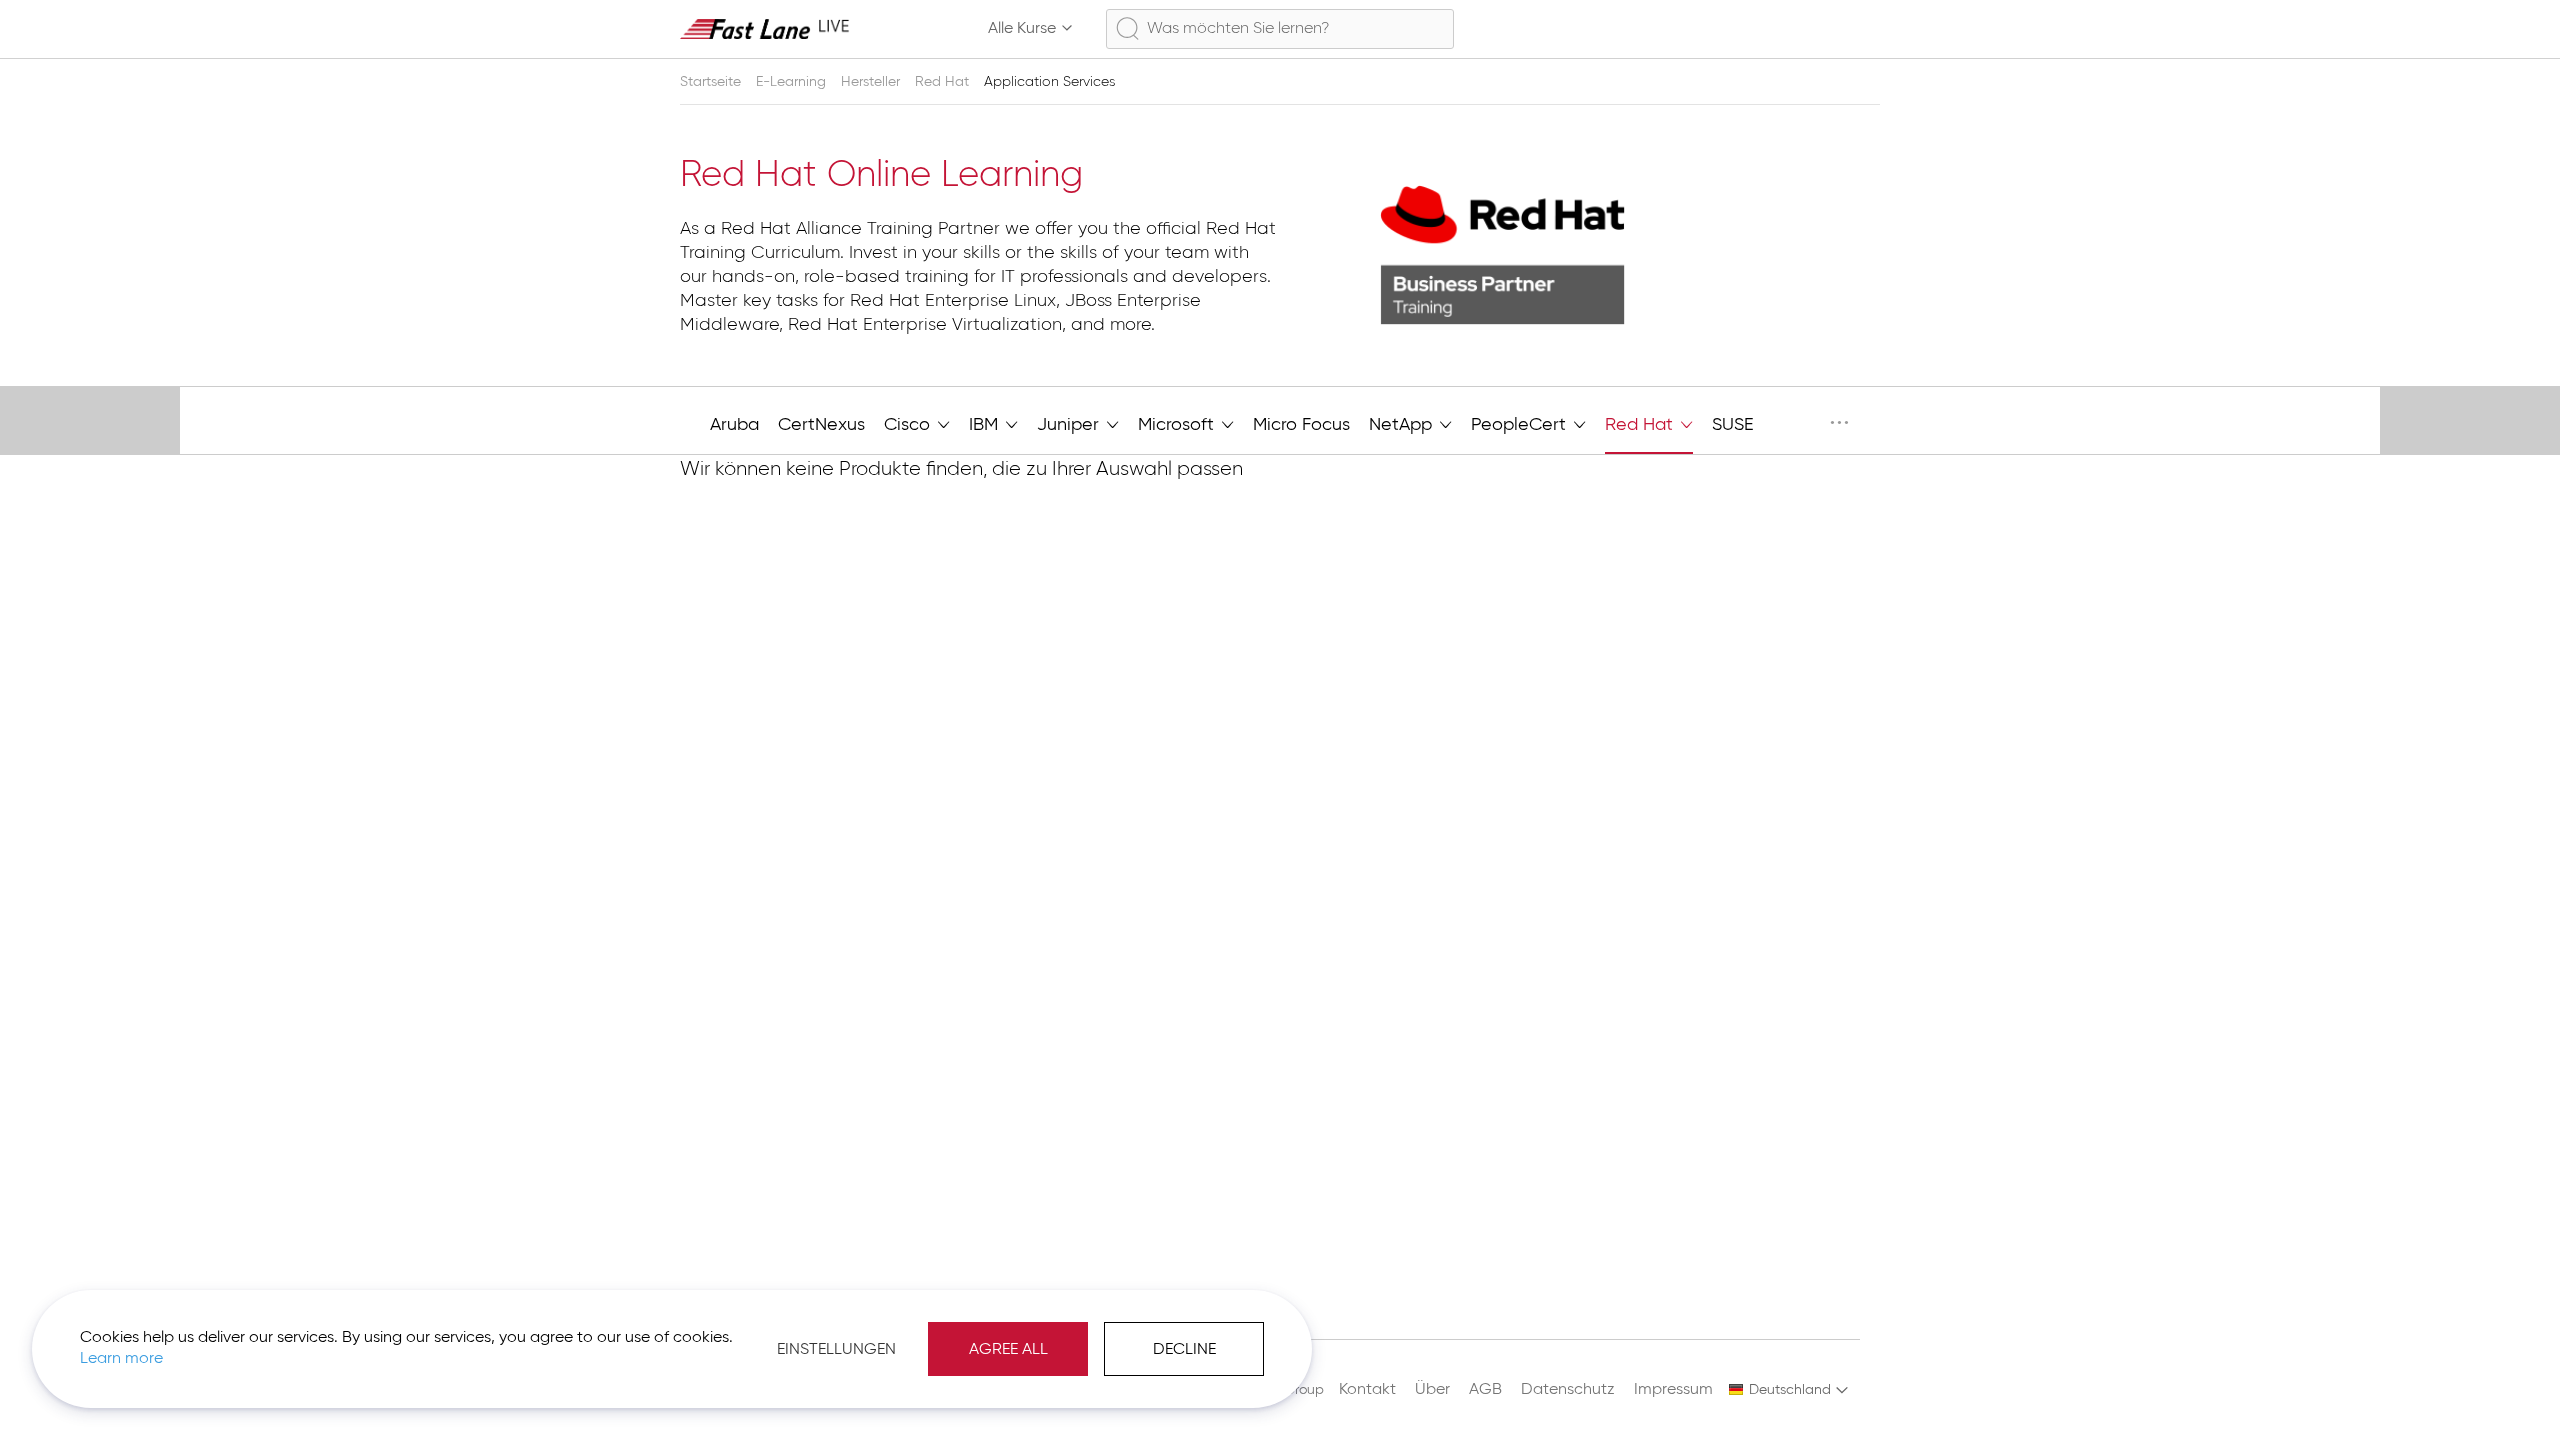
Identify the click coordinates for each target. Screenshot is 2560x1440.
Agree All (1008, 1350)
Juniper (1070, 425)
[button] (1789, 1390)
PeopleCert (1521, 425)
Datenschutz (1568, 1390)
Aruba (734, 425)
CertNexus (821, 425)
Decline (1184, 1350)
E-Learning (793, 82)
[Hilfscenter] (1774, 29)
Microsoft (1178, 425)
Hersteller (872, 82)
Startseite (712, 82)
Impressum (1673, 1390)
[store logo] (765, 28)
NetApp (1403, 425)
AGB (1485, 1390)
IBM (986, 425)
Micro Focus (1301, 425)
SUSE (1733, 425)
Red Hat (944, 82)
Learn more (121, 1359)
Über (1432, 1390)
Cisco (909, 425)
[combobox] (1280, 29)
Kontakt (1367, 1390)
